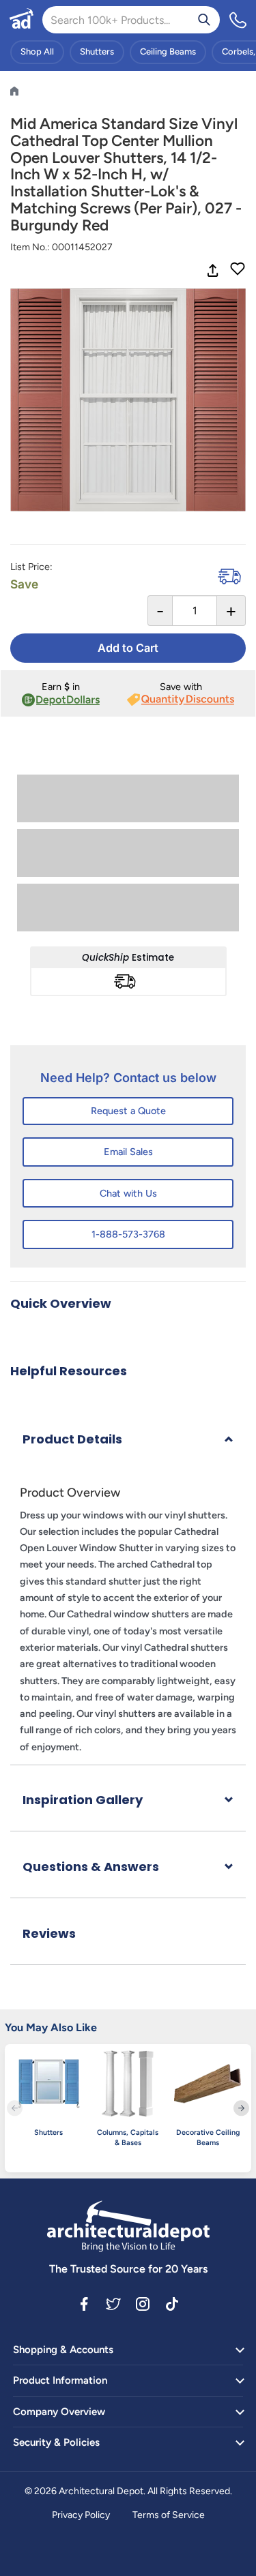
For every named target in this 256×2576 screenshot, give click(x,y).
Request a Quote (128, 1111)
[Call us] (238, 20)
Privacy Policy (81, 2515)
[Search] (204, 20)
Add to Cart (128, 648)
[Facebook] (84, 2303)
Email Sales (128, 1152)
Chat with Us (128, 1193)
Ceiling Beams (168, 51)
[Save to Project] (238, 270)
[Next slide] (241, 2108)
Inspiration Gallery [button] (83, 1800)
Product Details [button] (72, 1439)
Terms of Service (169, 2515)
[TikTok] (172, 2303)
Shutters (97, 51)
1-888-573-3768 (128, 1234)
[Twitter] (113, 2303)
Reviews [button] (49, 1933)
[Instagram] (143, 2303)
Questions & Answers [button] (91, 1867)
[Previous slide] (15, 2108)
